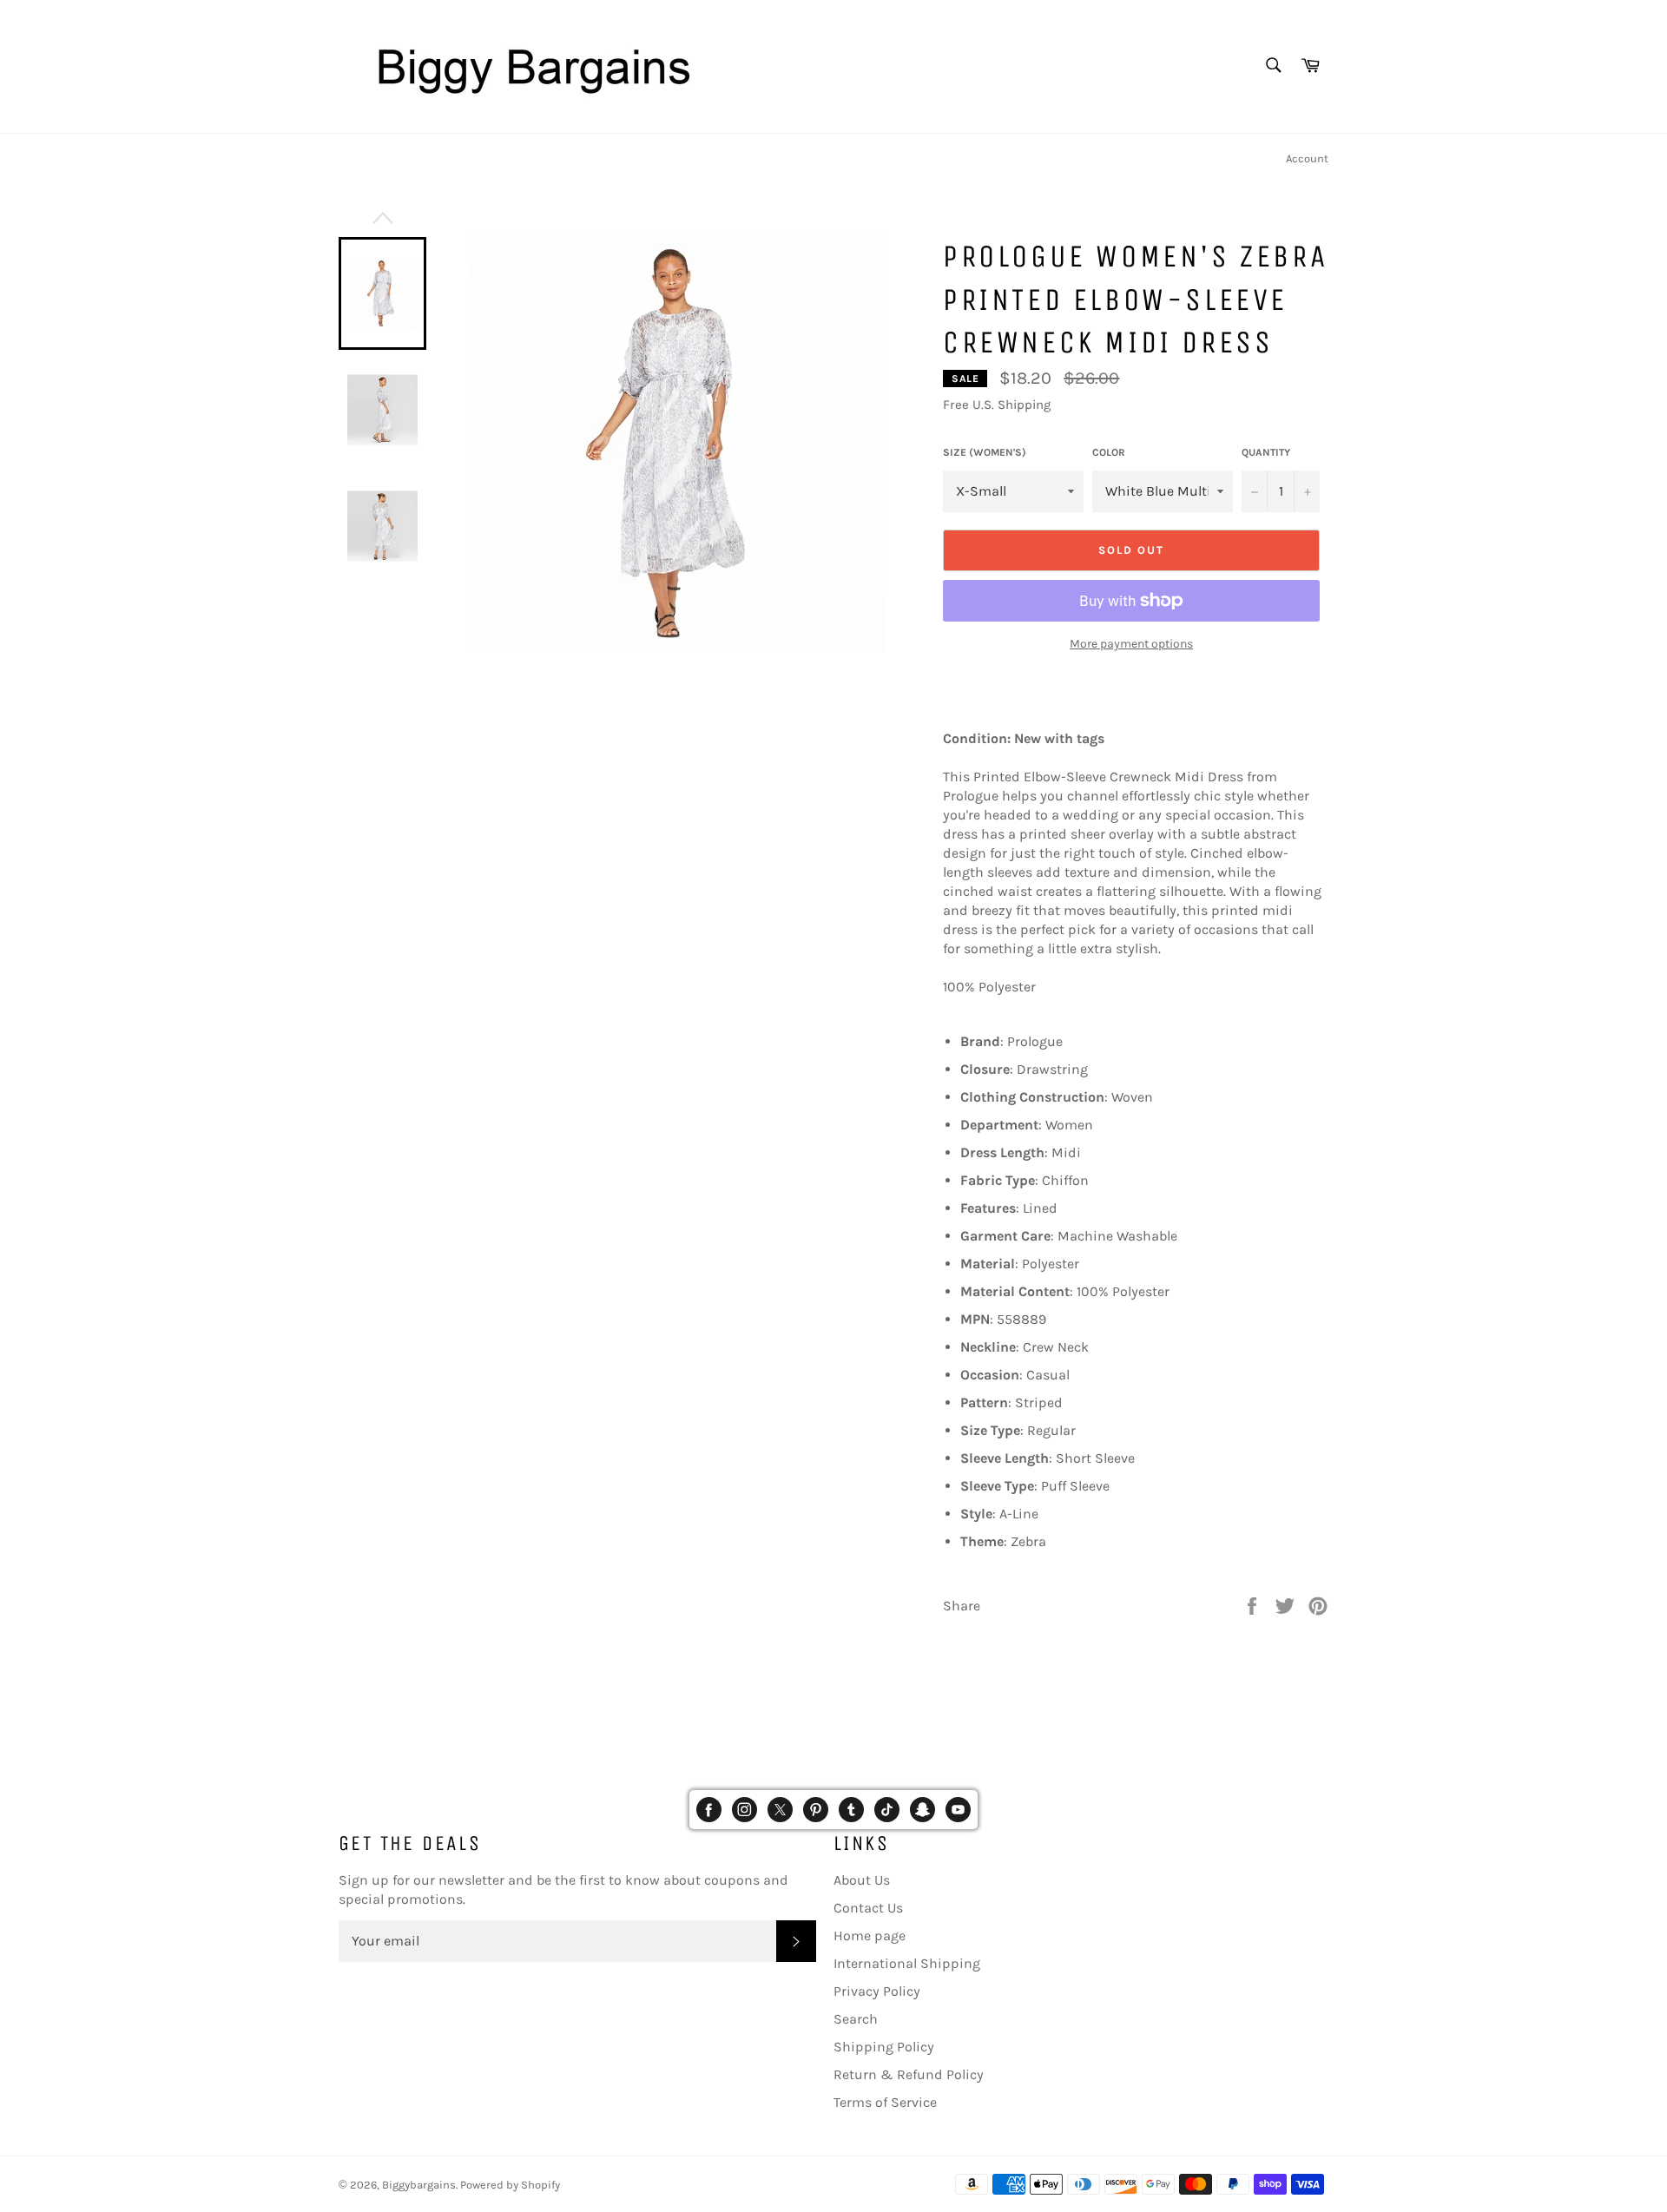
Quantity (1266, 452)
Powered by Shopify (510, 2185)
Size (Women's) (985, 452)
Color (1109, 452)
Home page (870, 1935)
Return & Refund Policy (909, 2074)
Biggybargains (419, 2185)
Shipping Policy (884, 2047)
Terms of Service (885, 2102)
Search (856, 2019)
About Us (862, 1880)
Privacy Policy (877, 1991)
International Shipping (907, 1963)
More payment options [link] (1131, 644)
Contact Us (868, 1908)
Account (1307, 158)
